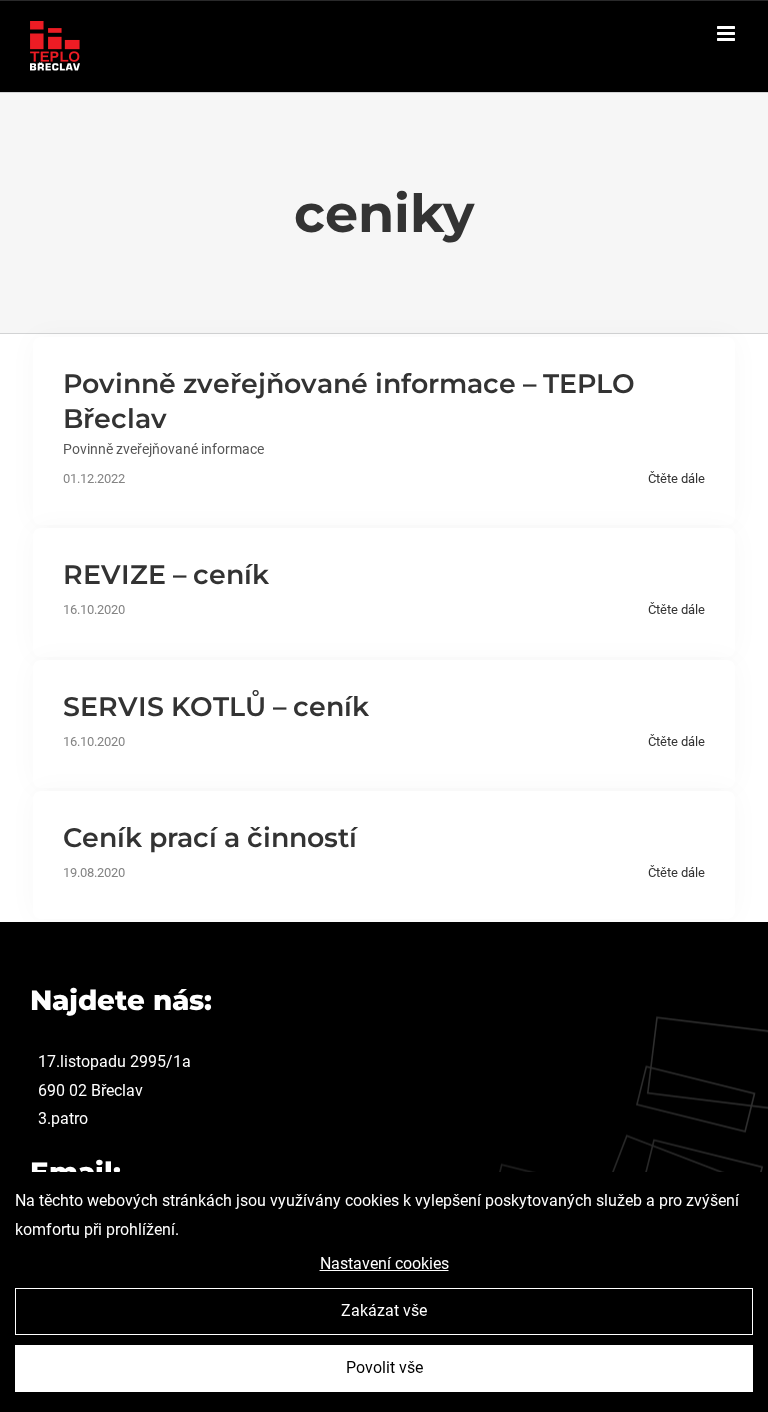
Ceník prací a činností (210, 837)
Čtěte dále (676, 478)
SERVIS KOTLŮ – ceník (216, 706)
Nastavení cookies (384, 1263)
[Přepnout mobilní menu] (727, 33)
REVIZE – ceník (166, 574)
